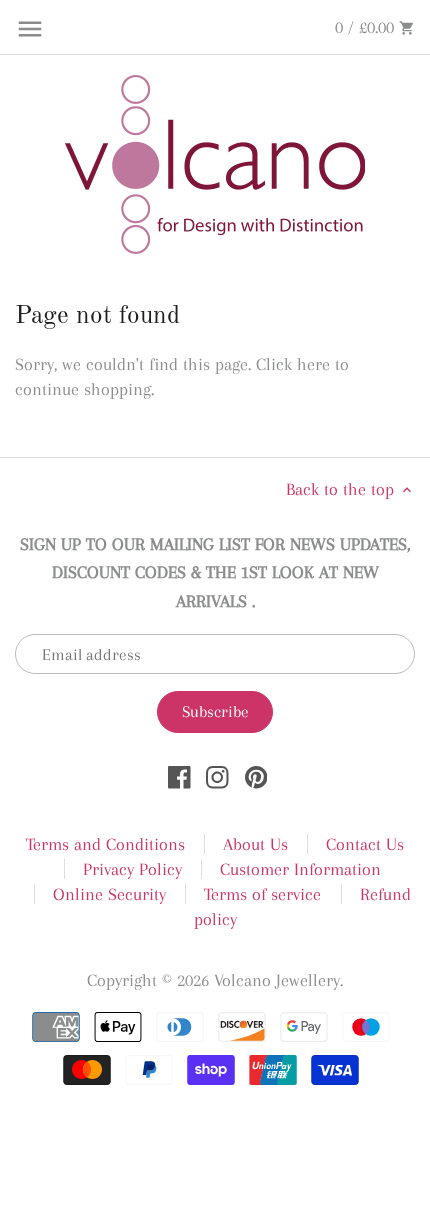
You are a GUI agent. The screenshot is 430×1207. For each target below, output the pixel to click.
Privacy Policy (132, 869)
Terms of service (262, 894)
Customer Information (300, 869)
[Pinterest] (256, 775)
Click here (293, 364)
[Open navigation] (30, 29)
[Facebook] (179, 775)
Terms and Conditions (105, 844)
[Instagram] (217, 775)
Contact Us (365, 844)
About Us (255, 844)
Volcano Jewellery (277, 980)
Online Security (109, 894)
